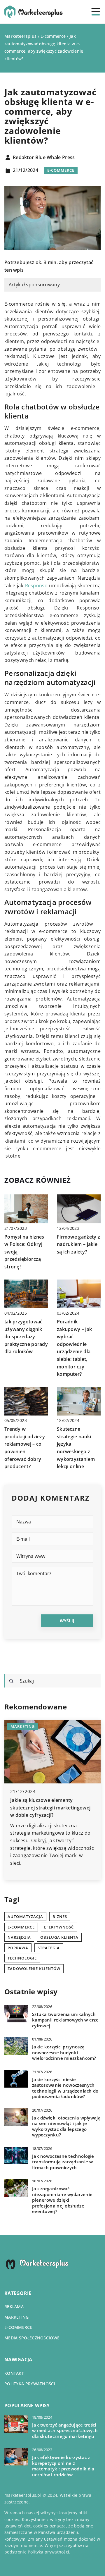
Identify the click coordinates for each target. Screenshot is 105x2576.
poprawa (18, 1948)
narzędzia (19, 1937)
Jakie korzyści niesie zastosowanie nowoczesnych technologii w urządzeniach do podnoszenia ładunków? (65, 2088)
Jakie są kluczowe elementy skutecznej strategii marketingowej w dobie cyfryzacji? (50, 1808)
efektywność (59, 1927)
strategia (49, 1948)
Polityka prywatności (30, 2384)
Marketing (17, 2317)
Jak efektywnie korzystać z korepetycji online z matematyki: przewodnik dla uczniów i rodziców (63, 2466)
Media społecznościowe (32, 2338)
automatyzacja (25, 1916)
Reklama (14, 2306)
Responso (36, 586)
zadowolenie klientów (34, 1969)
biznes (60, 1916)
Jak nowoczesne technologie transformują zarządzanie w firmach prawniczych (63, 2162)
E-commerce (61, 170)
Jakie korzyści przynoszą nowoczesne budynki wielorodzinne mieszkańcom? (64, 2052)
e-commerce (21, 1927)
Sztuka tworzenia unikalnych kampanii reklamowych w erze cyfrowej (65, 2020)
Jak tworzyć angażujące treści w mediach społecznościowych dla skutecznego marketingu (65, 2431)
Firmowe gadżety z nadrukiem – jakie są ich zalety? (78, 1244)
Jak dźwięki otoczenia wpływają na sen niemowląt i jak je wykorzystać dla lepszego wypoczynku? (66, 2126)
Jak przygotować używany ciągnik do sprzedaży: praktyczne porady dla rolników (26, 1337)
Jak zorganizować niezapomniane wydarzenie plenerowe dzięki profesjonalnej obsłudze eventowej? (62, 2200)
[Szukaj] (11, 1681)
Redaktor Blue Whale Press (44, 158)
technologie (22, 1958)
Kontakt (14, 2373)
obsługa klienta (59, 1937)
